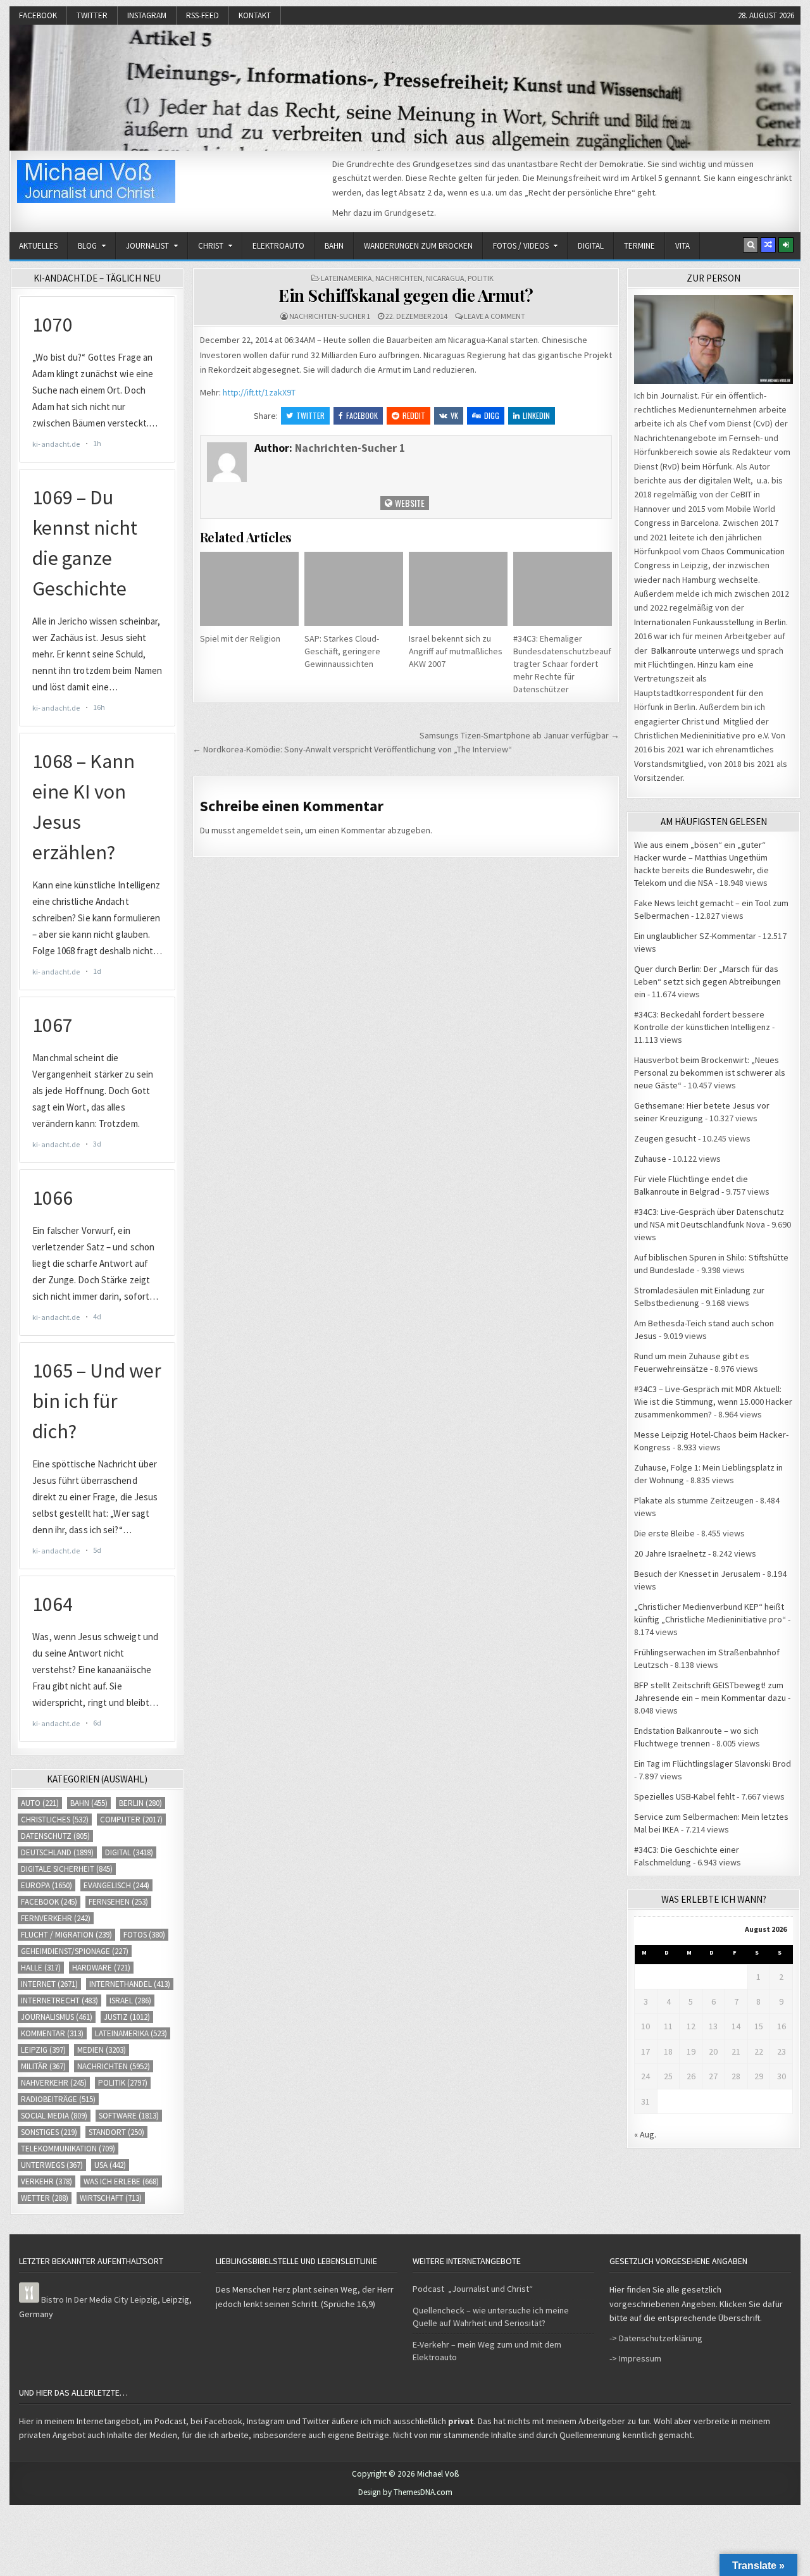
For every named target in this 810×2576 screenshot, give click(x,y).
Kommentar (52, 2033)
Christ (211, 246)
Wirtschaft (111, 2198)
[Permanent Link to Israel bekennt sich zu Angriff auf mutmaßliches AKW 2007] (458, 589)
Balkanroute (674, 650)
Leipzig (43, 2050)
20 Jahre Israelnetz (670, 1553)
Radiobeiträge (58, 2099)
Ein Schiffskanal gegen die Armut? (406, 295)
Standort (116, 2132)
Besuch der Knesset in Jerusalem (697, 1574)
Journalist (147, 246)
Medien (102, 2050)
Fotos (144, 1935)
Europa (47, 1885)
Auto (40, 1803)
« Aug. (645, 2134)
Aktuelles (38, 246)
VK (454, 415)
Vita (682, 246)
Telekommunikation (68, 2149)
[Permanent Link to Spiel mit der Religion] (249, 589)
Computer (131, 1820)
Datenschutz (55, 1836)
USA (110, 2165)
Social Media (54, 2116)
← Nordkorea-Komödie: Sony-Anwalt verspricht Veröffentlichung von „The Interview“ (352, 749)
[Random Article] (768, 245)
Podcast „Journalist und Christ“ (473, 2289)
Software (129, 2116)
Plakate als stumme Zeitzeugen (694, 1500)
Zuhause (650, 1159)
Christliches (55, 1820)
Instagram (147, 16)
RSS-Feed (202, 16)
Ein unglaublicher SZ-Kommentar (695, 936)
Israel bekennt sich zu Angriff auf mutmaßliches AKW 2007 (456, 651)
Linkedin (536, 415)
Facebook (38, 16)
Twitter (92, 16)
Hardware (101, 1968)
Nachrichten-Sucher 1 (330, 316)
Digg (492, 415)
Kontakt (255, 16)
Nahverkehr (54, 2083)
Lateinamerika (346, 278)
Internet (49, 1984)
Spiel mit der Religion (240, 638)
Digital (591, 246)
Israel (130, 2000)
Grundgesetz (409, 213)
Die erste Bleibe (664, 1533)
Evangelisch (116, 1885)
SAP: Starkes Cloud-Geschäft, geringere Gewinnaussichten (342, 651)
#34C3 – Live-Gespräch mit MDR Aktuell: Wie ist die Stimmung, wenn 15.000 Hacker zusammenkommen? (713, 1402)
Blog (87, 246)
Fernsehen (118, 1902)
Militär (43, 2066)
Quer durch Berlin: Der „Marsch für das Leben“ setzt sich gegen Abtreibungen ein (707, 981)
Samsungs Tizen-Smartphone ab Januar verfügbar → (520, 735)
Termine (639, 246)
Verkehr (47, 2181)
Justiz (127, 2017)
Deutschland (57, 1852)
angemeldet (260, 830)
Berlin (140, 1803)
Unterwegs (52, 2165)
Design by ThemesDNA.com (405, 2492)
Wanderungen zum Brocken (418, 246)
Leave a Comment (495, 316)
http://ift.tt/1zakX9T (259, 392)
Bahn (334, 246)
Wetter (45, 2198)
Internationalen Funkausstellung (694, 622)
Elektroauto (278, 246)
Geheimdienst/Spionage (75, 1951)
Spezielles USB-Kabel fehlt (684, 1796)
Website (409, 503)
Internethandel (130, 1984)
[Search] (751, 245)
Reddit (414, 415)
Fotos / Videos (521, 246)
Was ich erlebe (121, 2181)
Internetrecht (59, 2000)
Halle (41, 1968)
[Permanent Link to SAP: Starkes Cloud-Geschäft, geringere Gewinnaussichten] (354, 589)
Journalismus (57, 2017)
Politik (481, 278)
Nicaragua (445, 278)
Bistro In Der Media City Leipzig (99, 2299)
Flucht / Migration (66, 1935)
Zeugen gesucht (665, 1138)
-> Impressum (635, 2358)
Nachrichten (399, 278)
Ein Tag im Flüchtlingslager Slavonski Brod (713, 1764)
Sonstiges (49, 2132)
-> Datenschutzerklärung (656, 2338)
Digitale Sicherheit (67, 1869)
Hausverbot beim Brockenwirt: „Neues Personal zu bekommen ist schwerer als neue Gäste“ (710, 1073)
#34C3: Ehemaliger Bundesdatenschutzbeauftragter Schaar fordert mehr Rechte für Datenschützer (562, 664)
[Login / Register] (786, 245)
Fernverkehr (56, 1918)
